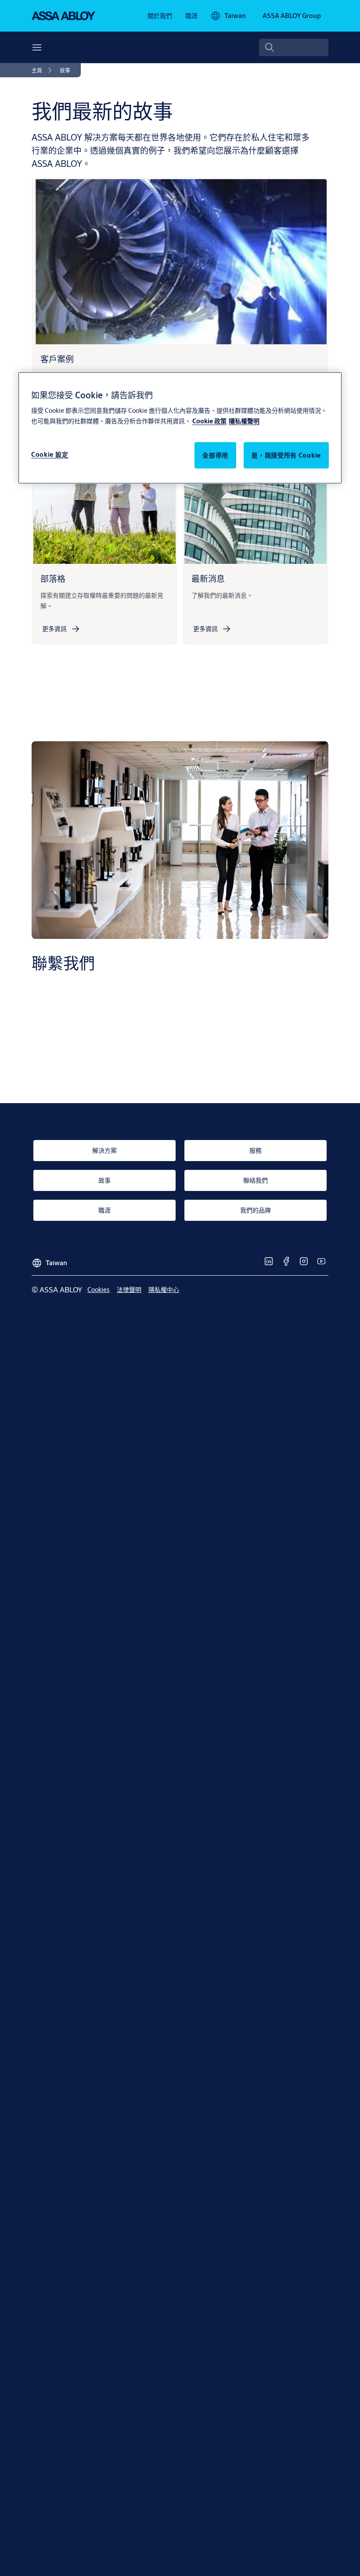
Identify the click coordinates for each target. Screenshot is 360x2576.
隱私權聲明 (244, 421)
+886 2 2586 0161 (78, 1055)
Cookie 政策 (209, 421)
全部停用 (215, 455)
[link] (160, 16)
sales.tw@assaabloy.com (104, 1038)
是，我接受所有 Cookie (286, 455)
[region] (180, 428)
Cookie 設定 (50, 454)
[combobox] (294, 47)
